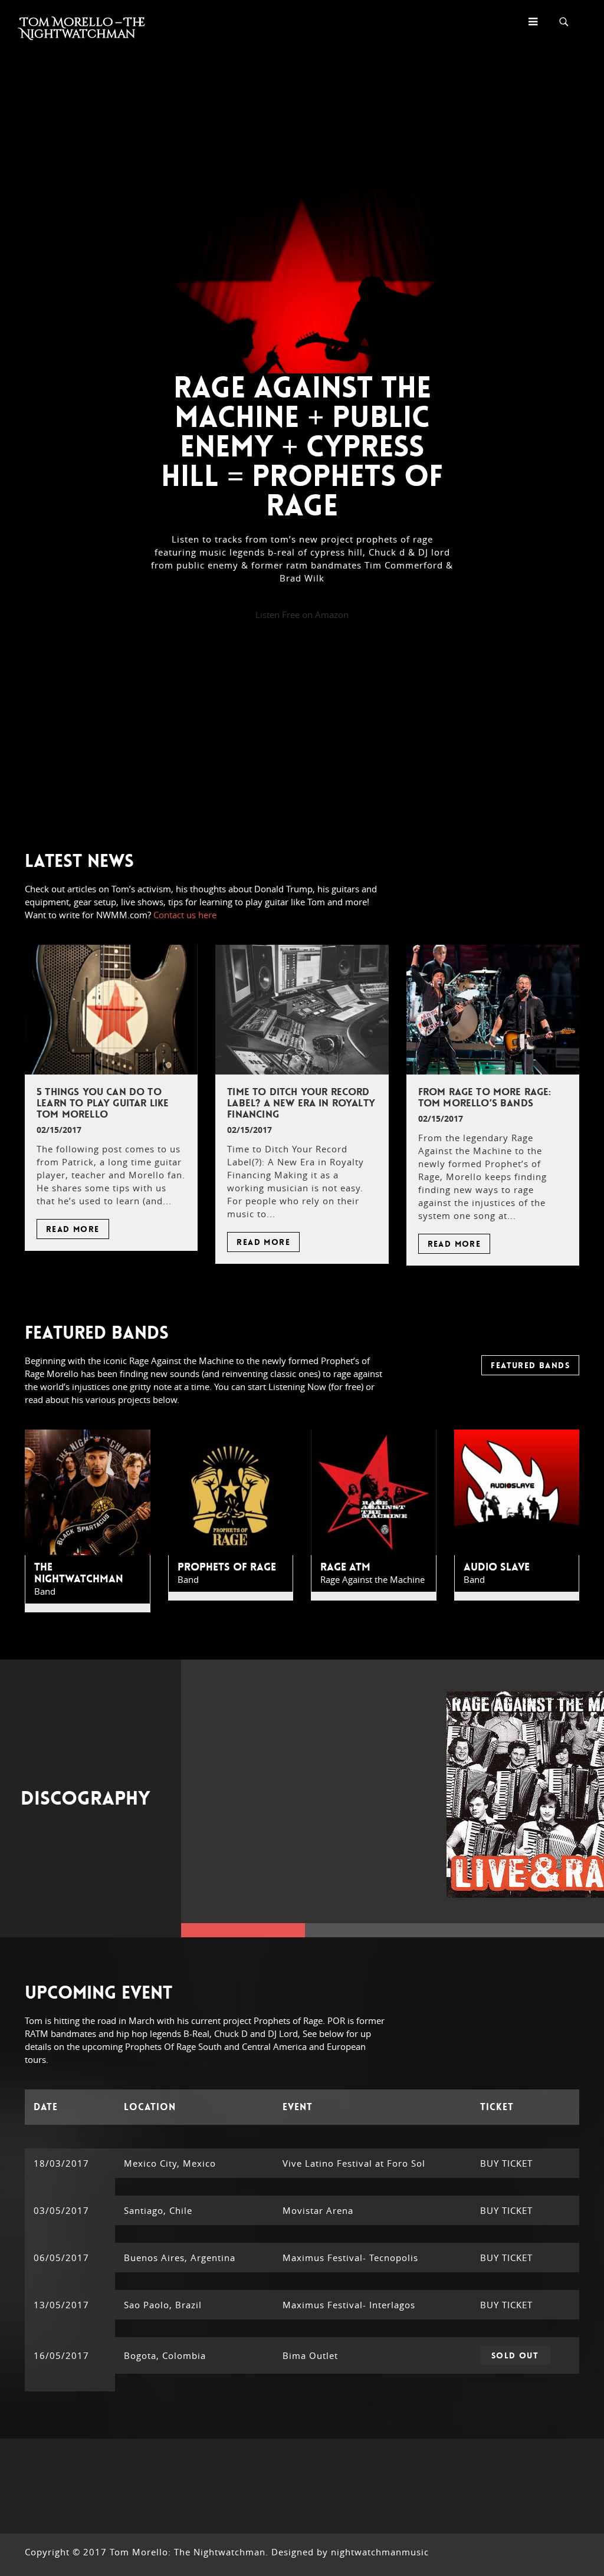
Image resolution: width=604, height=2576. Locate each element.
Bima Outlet (310, 2355)
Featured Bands (530, 1365)
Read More (73, 1229)
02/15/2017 (59, 1130)
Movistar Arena (318, 2210)
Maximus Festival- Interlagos (349, 2305)
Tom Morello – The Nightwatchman (83, 28)
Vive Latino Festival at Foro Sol (354, 2163)
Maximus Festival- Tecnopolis (350, 2258)
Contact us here (185, 915)
